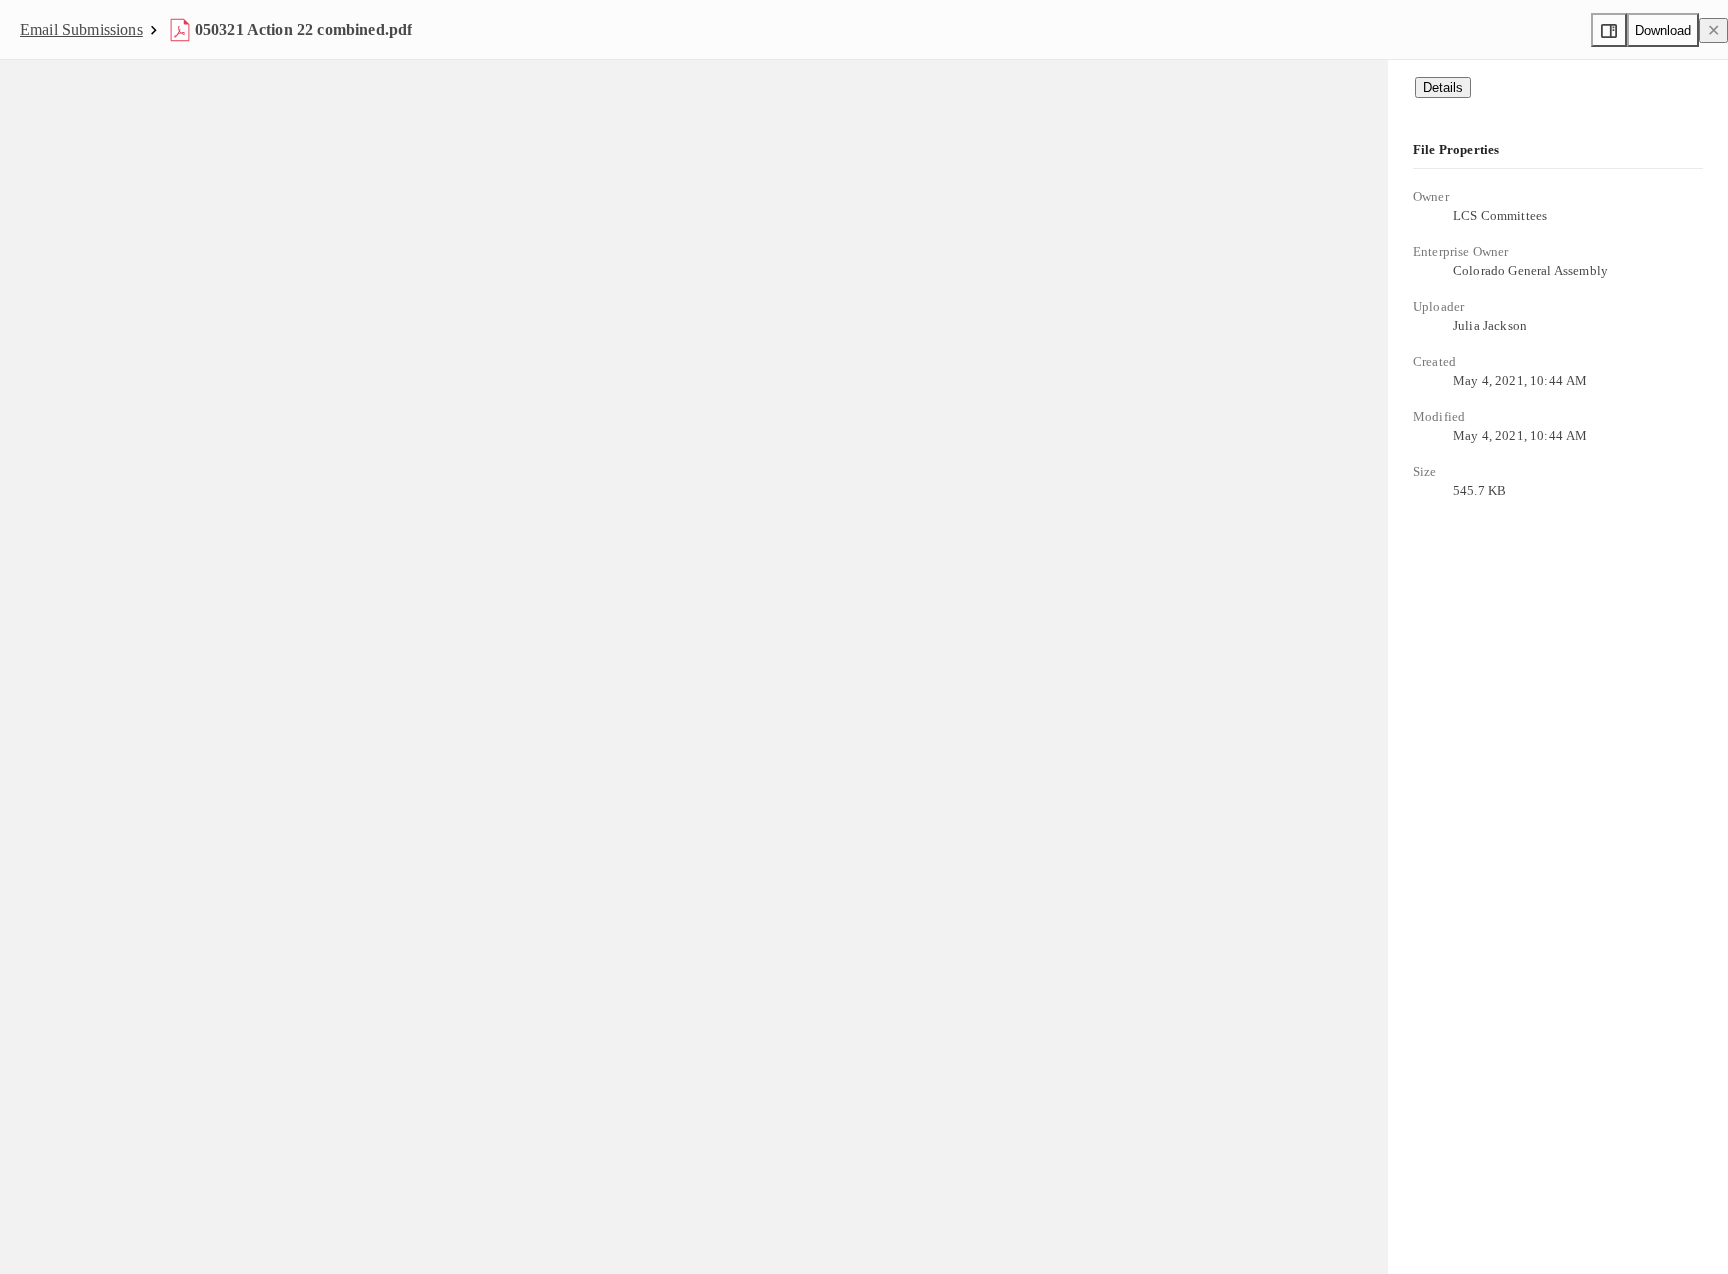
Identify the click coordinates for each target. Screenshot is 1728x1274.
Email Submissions (81, 29)
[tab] (1443, 87)
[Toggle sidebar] (1609, 30)
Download (1663, 30)
